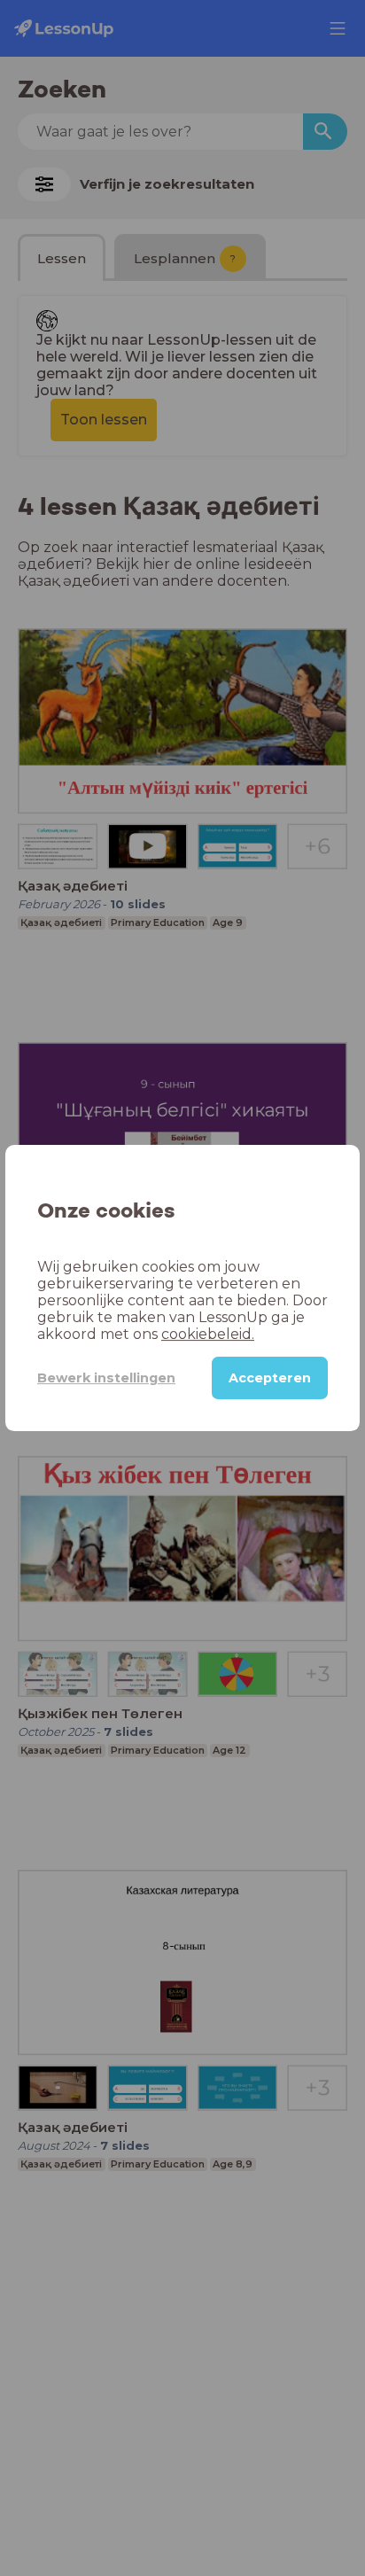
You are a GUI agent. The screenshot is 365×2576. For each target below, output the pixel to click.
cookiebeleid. (208, 1334)
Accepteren (270, 1378)
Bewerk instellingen (106, 1378)
